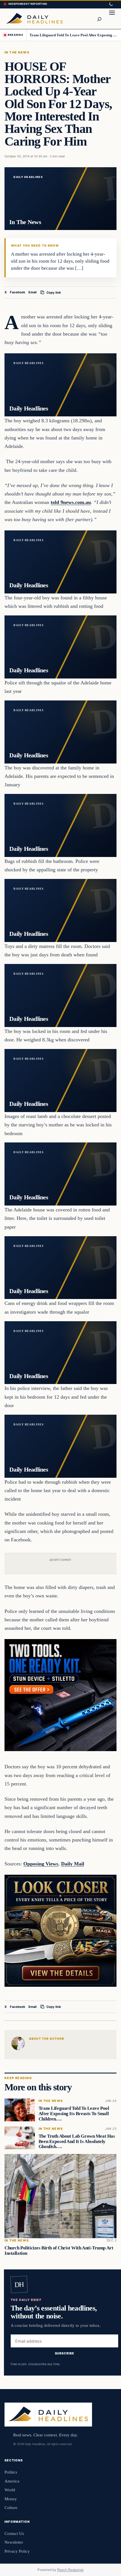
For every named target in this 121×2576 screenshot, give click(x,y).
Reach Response (70, 2570)
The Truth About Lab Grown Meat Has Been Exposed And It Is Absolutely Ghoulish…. (77, 2141)
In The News (17, 52)
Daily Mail (73, 1864)
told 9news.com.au (71, 502)
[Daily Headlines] (34, 19)
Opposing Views (41, 1864)
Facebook (18, 292)
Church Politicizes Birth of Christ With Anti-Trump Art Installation (59, 2251)
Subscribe (65, 2353)
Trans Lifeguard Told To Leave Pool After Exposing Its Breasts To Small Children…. (73, 35)
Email (33, 292)
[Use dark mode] (111, 4)
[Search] (99, 19)
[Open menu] (112, 19)
